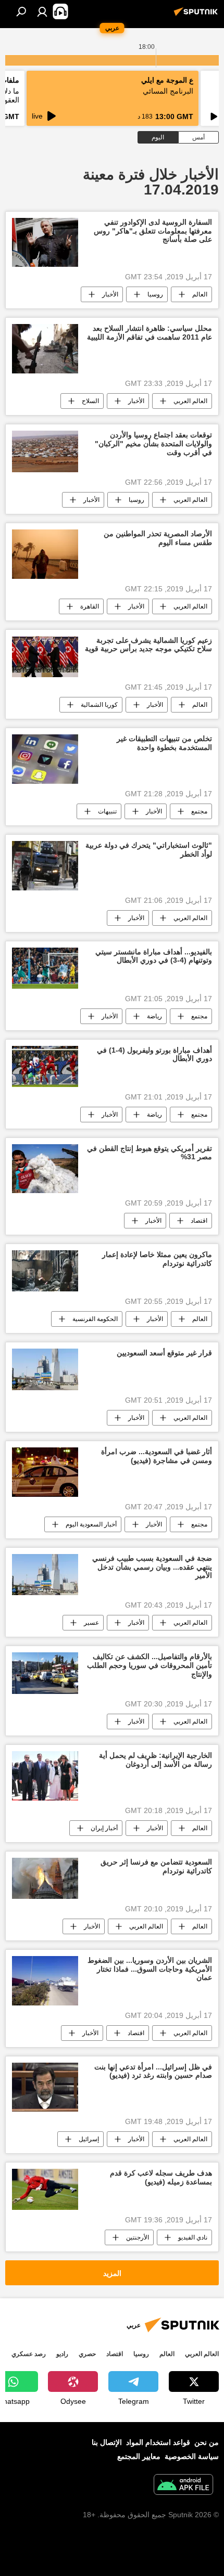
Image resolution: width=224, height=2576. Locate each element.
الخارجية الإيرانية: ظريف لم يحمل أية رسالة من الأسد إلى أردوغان (155, 1760)
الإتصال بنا (107, 2442)
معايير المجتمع (139, 2456)
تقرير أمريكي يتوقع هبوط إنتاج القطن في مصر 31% (150, 1153)
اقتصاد (199, 1221)
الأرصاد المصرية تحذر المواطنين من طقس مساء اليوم (158, 538)
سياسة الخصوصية (192, 2456)
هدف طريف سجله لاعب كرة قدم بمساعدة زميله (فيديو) (161, 2177)
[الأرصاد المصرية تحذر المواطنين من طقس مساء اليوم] (45, 554)
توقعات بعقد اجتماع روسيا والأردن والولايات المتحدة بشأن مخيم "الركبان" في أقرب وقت (153, 444)
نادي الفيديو (193, 2237)
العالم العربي (190, 401)
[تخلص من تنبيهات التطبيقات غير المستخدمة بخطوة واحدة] (45, 759)
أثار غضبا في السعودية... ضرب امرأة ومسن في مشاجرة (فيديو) (157, 1456)
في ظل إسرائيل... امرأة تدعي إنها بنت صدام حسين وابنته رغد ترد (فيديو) (153, 2071)
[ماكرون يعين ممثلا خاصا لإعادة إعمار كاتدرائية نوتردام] (45, 1271)
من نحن (207, 2442)
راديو (62, 2354)
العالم (200, 294)
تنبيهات (107, 811)
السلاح (90, 401)
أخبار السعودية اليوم (91, 1524)
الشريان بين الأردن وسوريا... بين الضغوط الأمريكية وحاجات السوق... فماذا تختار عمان (150, 1969)
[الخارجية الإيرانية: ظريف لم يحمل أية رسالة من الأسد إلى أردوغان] (45, 1776)
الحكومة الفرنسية (95, 1319)
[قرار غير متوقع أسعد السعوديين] (45, 1369)
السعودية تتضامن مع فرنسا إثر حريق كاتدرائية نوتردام (156, 1866)
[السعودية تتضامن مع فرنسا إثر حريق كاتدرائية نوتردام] (45, 1878)
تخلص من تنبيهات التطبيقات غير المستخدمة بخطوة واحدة (164, 743)
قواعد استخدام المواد (158, 2442)
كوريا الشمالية (99, 705)
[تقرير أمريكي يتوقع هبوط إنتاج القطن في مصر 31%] (45, 1169)
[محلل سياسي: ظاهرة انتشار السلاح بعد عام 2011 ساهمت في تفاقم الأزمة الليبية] (45, 349)
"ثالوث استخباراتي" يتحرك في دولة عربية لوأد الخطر (149, 850)
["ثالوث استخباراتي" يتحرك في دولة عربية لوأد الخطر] (45, 866)
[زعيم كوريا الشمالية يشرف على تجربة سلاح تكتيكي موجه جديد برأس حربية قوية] (45, 657)
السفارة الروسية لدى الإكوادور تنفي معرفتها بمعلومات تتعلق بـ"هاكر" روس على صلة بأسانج (153, 231)
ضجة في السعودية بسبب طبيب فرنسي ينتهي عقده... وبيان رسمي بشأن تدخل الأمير (152, 1567)
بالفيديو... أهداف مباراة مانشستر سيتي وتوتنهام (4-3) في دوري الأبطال (154, 956)
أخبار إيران (104, 1828)
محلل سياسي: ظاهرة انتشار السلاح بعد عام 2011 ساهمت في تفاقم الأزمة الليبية (150, 333)
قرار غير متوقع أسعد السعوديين (164, 1353)
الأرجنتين (138, 2237)
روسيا (155, 294)
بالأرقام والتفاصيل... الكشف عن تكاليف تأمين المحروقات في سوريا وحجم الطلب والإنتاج (150, 1665)
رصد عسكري (29, 2354)
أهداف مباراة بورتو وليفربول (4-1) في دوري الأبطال (154, 1054)
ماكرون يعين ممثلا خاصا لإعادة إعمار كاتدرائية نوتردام (157, 1259)
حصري (87, 2354)
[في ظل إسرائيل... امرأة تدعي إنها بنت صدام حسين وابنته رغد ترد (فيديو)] (45, 2087)
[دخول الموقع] (42, 11)
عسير (91, 1623)
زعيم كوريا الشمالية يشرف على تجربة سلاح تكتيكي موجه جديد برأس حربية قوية (148, 645)
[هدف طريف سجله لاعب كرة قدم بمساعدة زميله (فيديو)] (45, 2189)
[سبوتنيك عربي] (197, 16)
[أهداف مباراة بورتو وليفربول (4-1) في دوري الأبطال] (45, 1066)
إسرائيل (89, 2139)
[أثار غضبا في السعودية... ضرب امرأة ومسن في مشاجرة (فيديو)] (45, 1472)
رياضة (154, 1016)
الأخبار (110, 294)
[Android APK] (183, 2486)
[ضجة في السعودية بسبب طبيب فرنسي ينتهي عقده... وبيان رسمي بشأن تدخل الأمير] (45, 1575)
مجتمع (199, 811)
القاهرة (90, 606)
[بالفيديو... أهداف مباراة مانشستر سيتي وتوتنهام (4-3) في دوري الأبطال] (45, 968)
